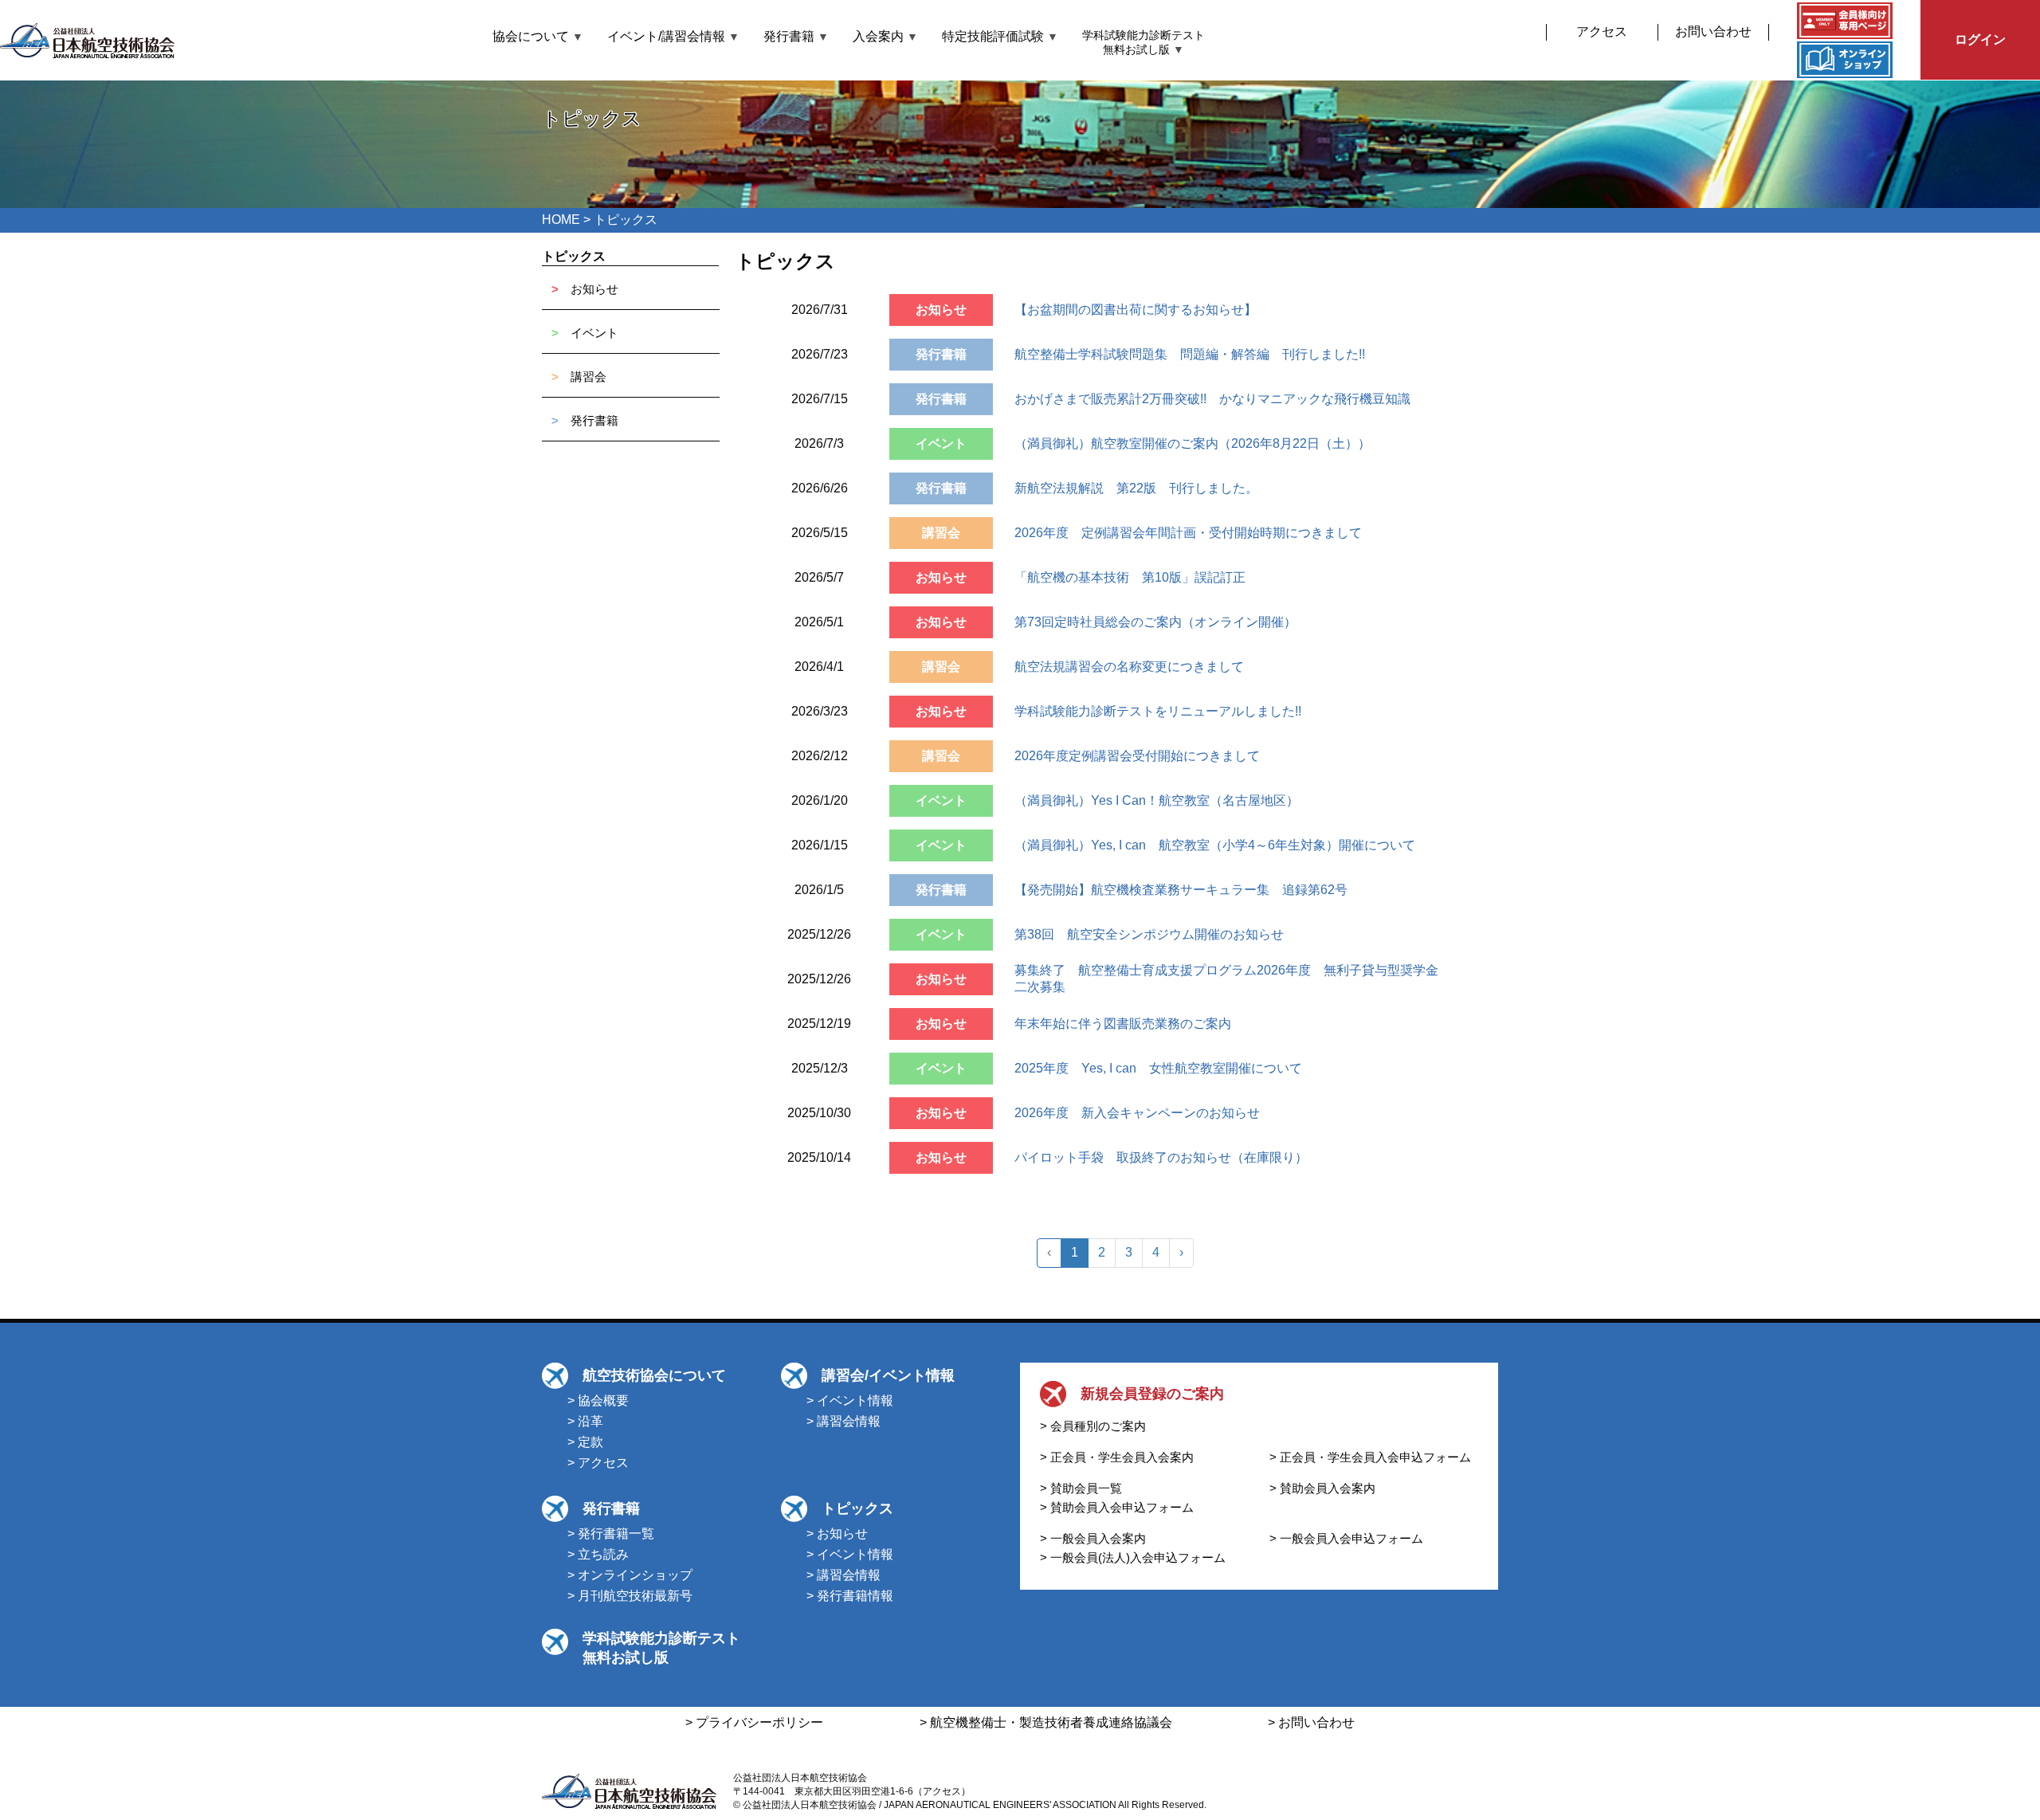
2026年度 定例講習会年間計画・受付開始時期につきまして (1188, 533)
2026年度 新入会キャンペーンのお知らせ (1137, 1113)
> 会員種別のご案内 (1093, 1426)
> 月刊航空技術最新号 (630, 1596)
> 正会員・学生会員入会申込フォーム (1370, 1457)
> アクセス (598, 1463)
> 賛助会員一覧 (1081, 1488)
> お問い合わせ (1311, 1722)
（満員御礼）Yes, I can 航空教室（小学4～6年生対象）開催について (1215, 845)
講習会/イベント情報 (888, 1375)
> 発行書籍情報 (850, 1596)
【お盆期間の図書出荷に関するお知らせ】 (1136, 310)
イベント (594, 333)
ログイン (1980, 39)
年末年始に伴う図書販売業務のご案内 (1123, 1024)
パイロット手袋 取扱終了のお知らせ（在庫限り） (1161, 1157)
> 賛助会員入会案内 (1322, 1488)
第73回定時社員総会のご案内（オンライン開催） (1155, 622)
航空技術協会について (654, 1375)
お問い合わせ (1713, 31)
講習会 (588, 377)
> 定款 (585, 1442)
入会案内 (885, 36)
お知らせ (594, 289)
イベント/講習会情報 (673, 36)
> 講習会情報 (843, 1421)
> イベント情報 (850, 1400)
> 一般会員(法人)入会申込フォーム (1133, 1557)
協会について (538, 36)
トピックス (574, 256)
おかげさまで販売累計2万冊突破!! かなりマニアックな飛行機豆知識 (1212, 399)
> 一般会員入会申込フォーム (1346, 1538)
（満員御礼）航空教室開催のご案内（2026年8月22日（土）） (1193, 443)
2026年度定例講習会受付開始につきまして (1137, 756)
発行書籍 (796, 36)
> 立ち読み (598, 1554)
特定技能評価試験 (1000, 36)
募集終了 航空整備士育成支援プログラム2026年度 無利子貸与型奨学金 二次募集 (1233, 979)
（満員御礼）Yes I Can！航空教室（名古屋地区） (1157, 800)
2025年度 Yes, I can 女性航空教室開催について (1158, 1068)
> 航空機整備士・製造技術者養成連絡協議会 (1046, 1722)
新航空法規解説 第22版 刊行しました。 (1136, 488)
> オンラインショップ (630, 1575)
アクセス (1602, 31)
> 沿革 (585, 1421)
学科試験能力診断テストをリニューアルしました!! (1158, 711)
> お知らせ (837, 1534)
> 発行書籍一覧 (611, 1534)
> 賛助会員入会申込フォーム (1117, 1507)
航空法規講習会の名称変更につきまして (1129, 667)
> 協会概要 (598, 1400)
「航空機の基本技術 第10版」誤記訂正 (1130, 577)
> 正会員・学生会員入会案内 (1117, 1457)
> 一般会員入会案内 (1093, 1538)
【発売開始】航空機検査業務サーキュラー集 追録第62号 (1181, 890)
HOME (561, 220)
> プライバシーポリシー (754, 1722)
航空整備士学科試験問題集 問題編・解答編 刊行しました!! (1190, 354)
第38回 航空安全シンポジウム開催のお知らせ (1149, 934)
